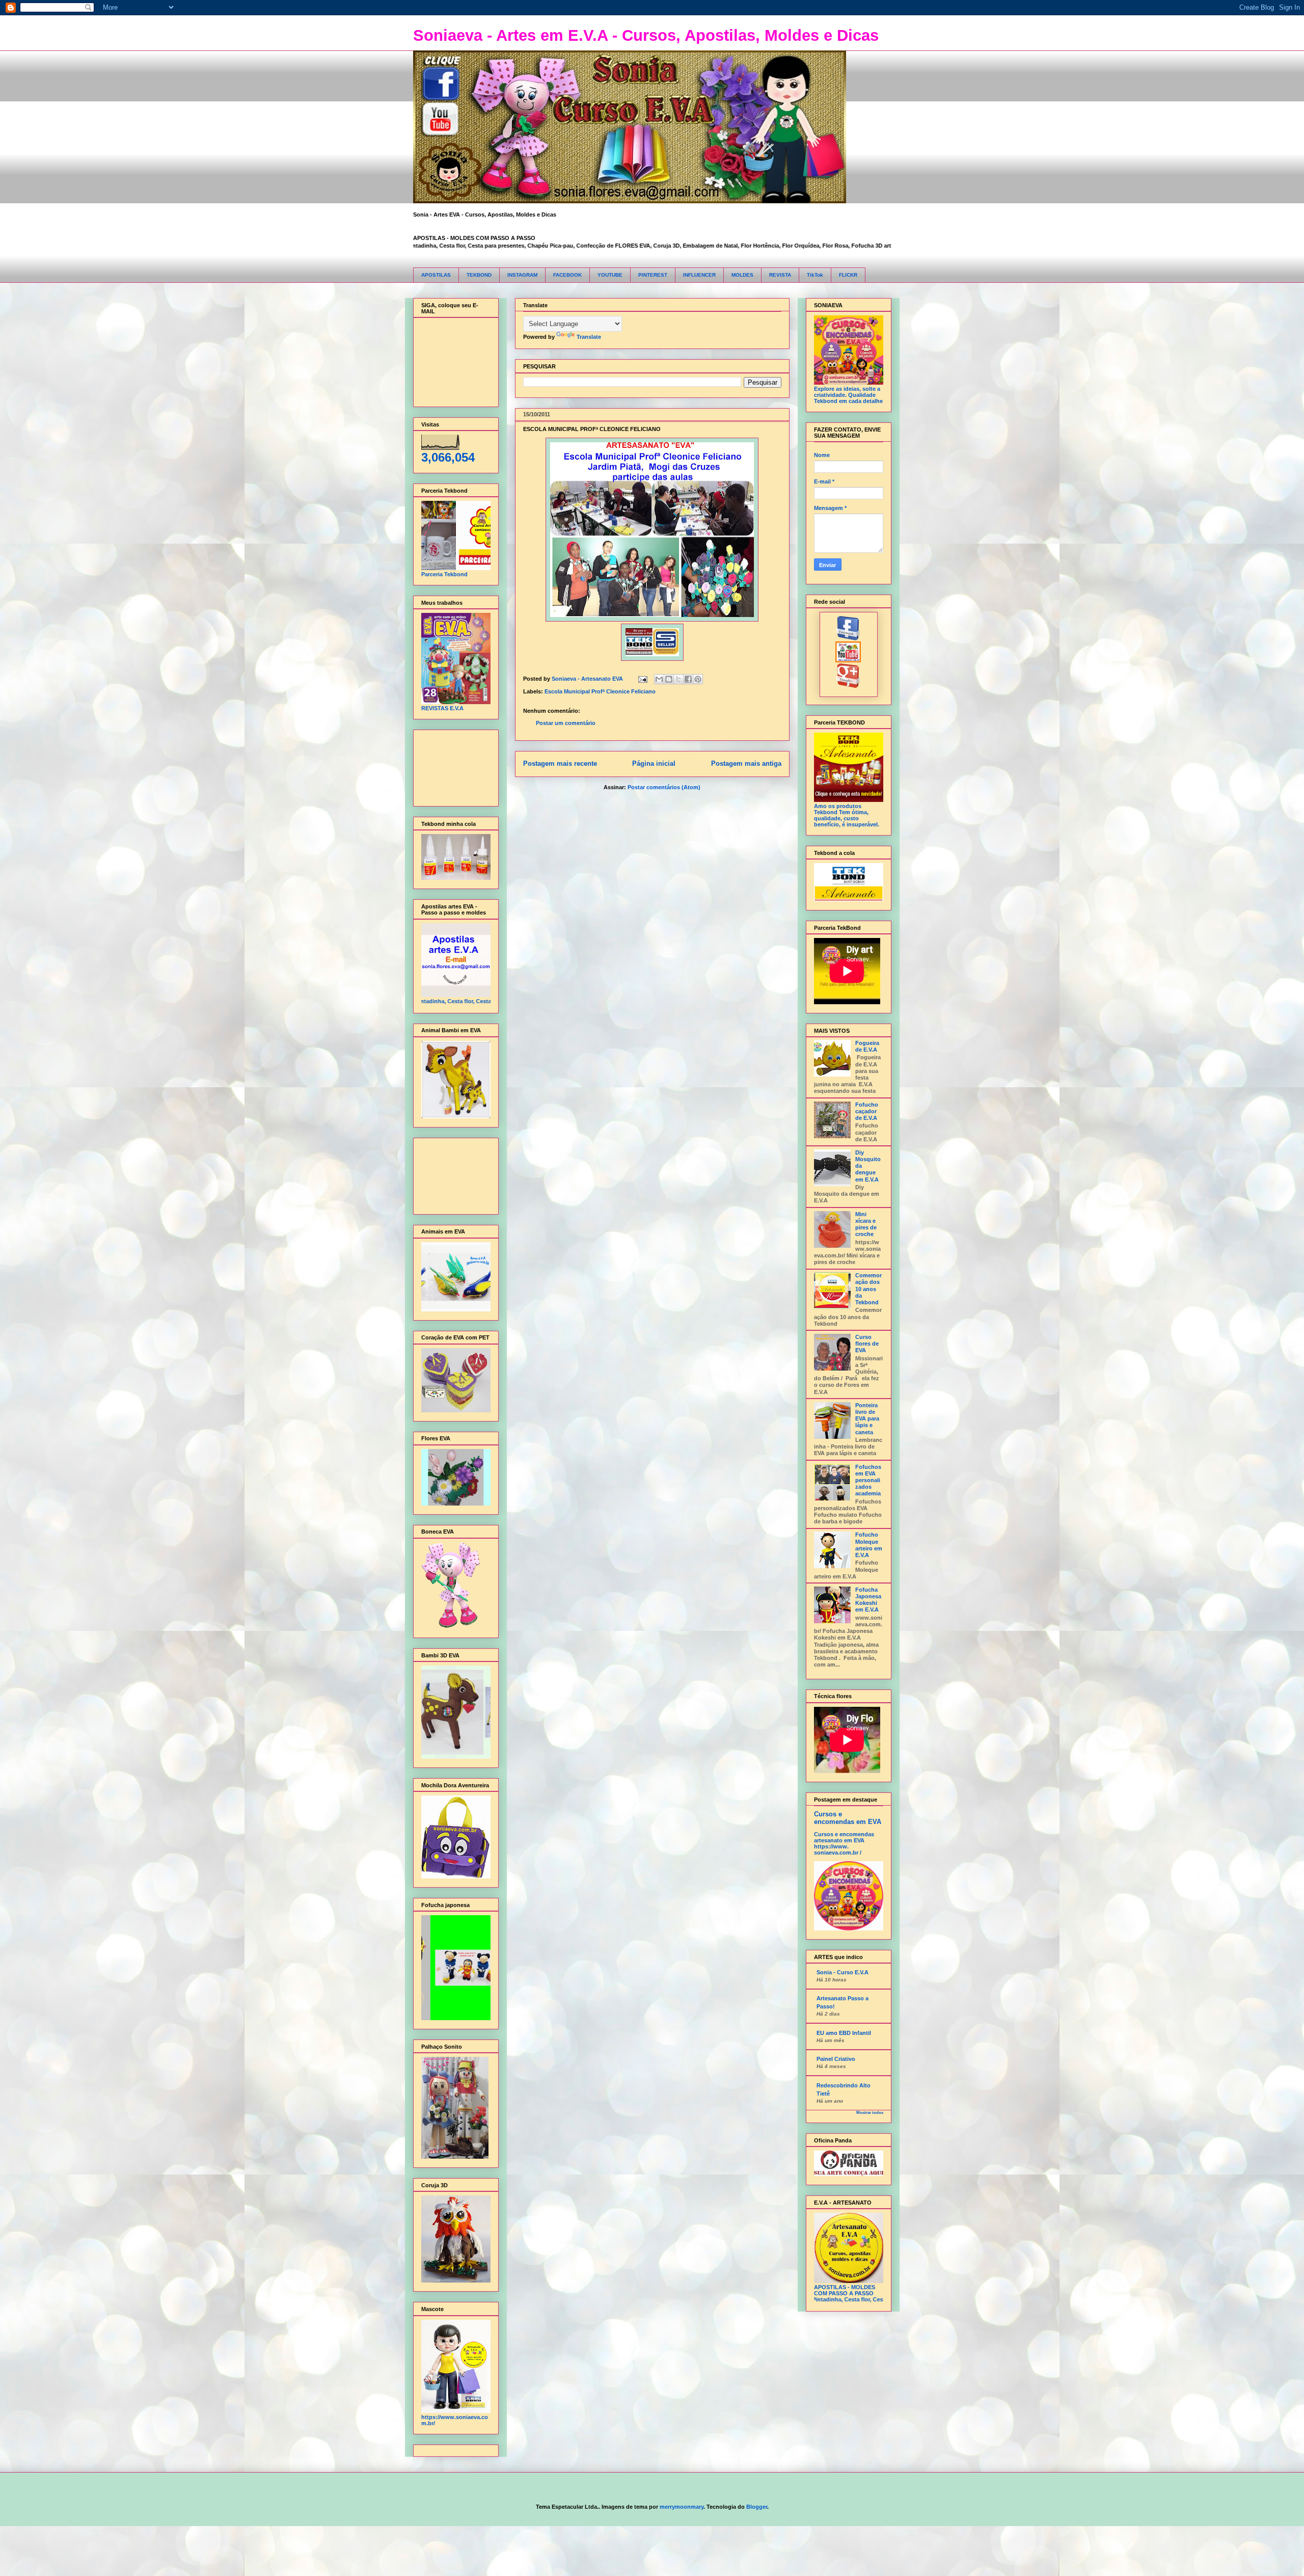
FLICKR (848, 275)
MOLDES (742, 275)
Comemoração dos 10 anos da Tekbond (868, 1289)
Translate (589, 337)
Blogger (757, 2507)
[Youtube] (848, 660)
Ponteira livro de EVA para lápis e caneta (867, 1419)
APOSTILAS (436, 275)
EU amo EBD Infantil (844, 2033)
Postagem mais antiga (746, 763)
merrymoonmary (682, 2507)
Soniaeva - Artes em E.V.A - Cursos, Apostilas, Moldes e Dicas (646, 35)
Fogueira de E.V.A (867, 1046)
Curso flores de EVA (867, 1344)
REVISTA (780, 275)
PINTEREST (653, 275)
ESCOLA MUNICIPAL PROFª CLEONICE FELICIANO (592, 429)
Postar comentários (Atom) (664, 787)
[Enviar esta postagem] (643, 679)
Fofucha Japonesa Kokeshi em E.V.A (868, 1600)
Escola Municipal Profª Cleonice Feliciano (600, 691)
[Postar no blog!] (669, 679)
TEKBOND (479, 275)
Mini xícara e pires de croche (866, 1224)
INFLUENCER (699, 275)
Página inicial (654, 763)
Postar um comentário (566, 723)
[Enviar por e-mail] (659, 679)
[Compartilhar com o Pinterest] (698, 679)
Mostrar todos (870, 2113)
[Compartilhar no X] (678, 679)
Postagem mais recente (560, 763)
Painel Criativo (836, 2059)
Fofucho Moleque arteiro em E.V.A (869, 1545)
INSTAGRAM (522, 275)
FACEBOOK (567, 275)
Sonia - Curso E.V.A (843, 1972)
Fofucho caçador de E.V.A (867, 1111)
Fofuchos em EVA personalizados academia (868, 1480)
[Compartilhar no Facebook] (688, 679)
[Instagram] (848, 686)
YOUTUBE (610, 275)
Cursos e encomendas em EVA (848, 1818)
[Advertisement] (453, 766)
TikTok (815, 275)
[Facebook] (848, 638)
